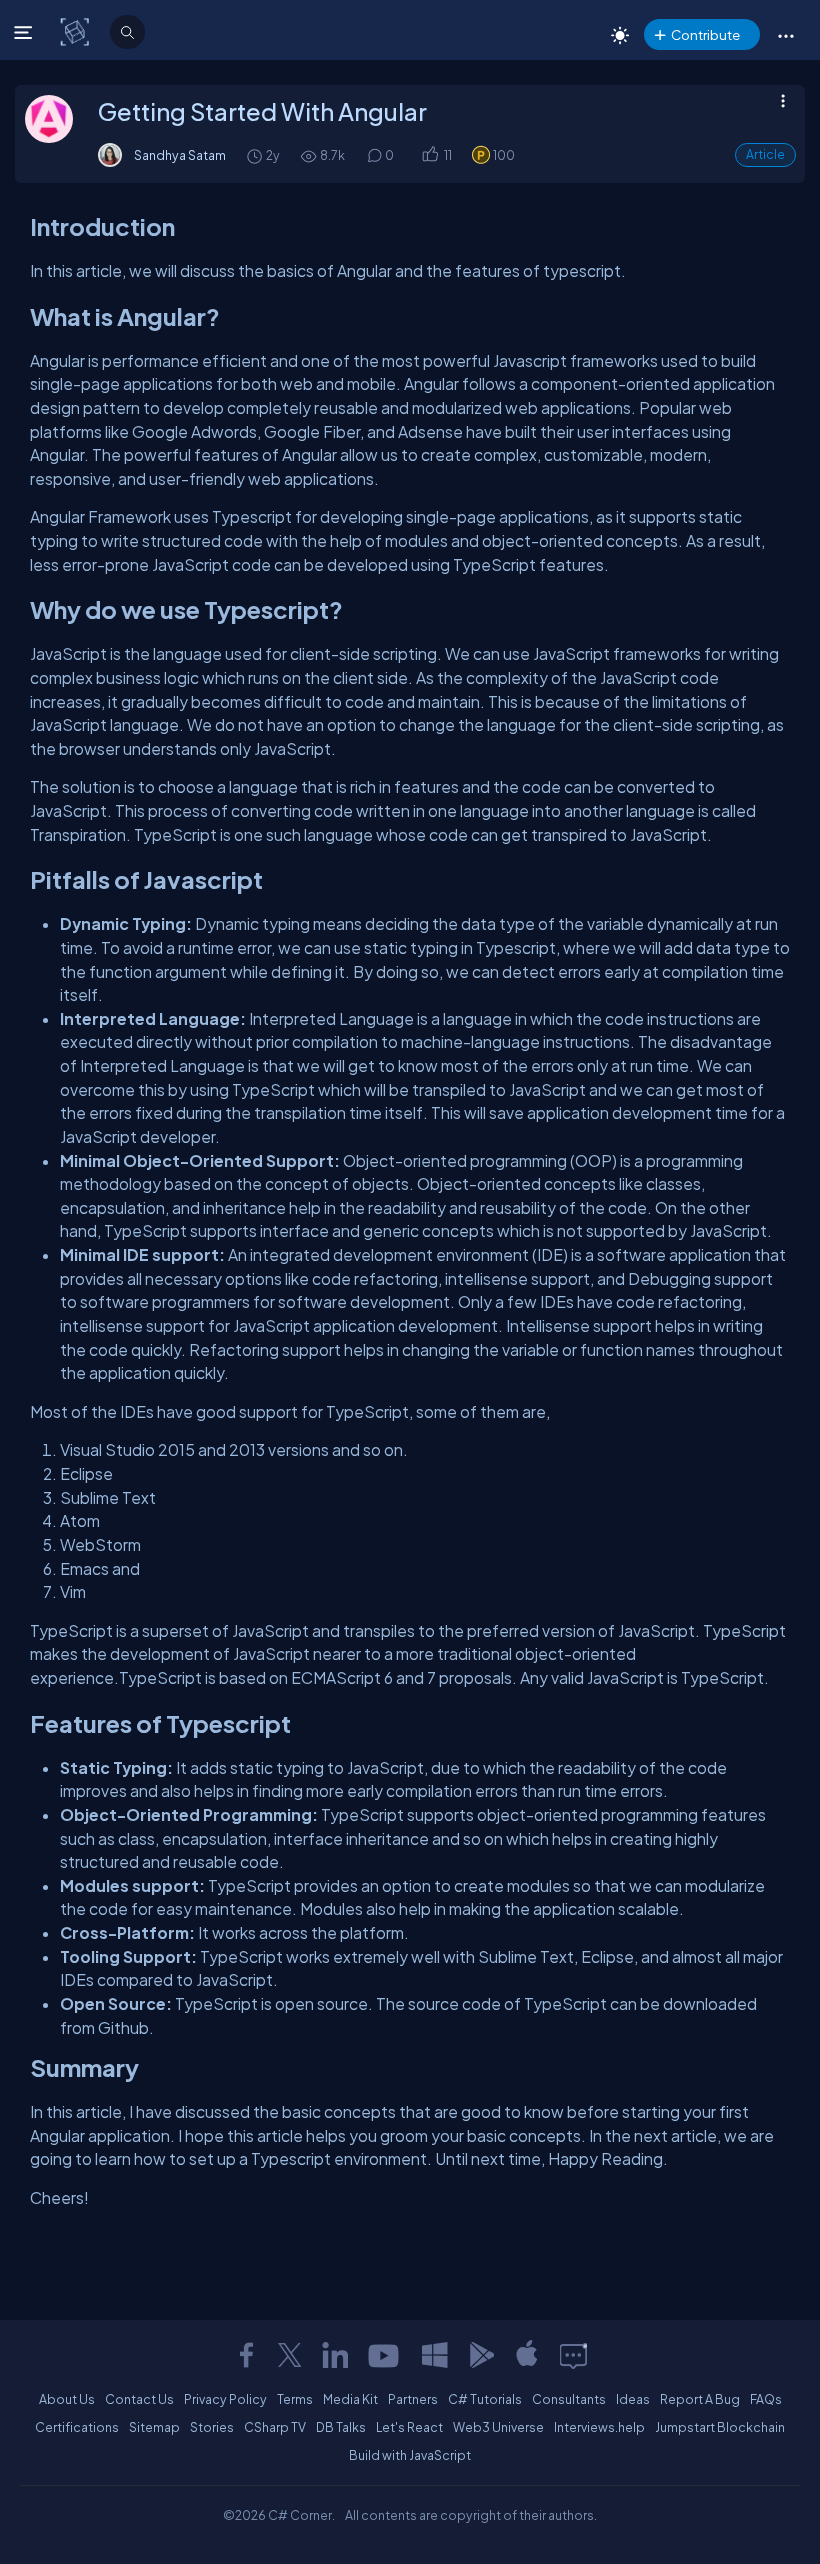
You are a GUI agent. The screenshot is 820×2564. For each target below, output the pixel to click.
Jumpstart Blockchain (720, 2427)
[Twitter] (290, 2355)
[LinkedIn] (335, 2355)
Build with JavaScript (410, 2455)
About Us (67, 2399)
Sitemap (154, 2427)
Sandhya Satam (180, 155)
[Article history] (256, 155)
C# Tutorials (485, 2399)
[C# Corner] (76, 31)
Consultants (569, 2399)
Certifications (77, 2427)
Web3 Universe (498, 2427)
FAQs (766, 2399)
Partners (413, 2399)
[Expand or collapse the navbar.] (25, 32)
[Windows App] (435, 2355)
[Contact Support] (573, 2355)
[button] (785, 35)
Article (765, 154)
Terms (295, 2399)
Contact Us (139, 2399)
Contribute (705, 34)
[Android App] (481, 2355)
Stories (212, 2427)
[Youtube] (385, 2355)
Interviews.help (599, 2427)
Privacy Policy (225, 2399)
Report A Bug (700, 2399)
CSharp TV (275, 2427)
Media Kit (350, 2399)
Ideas (633, 2399)
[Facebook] (246, 2355)
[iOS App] (527, 2355)
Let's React (409, 2427)
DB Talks (341, 2427)
